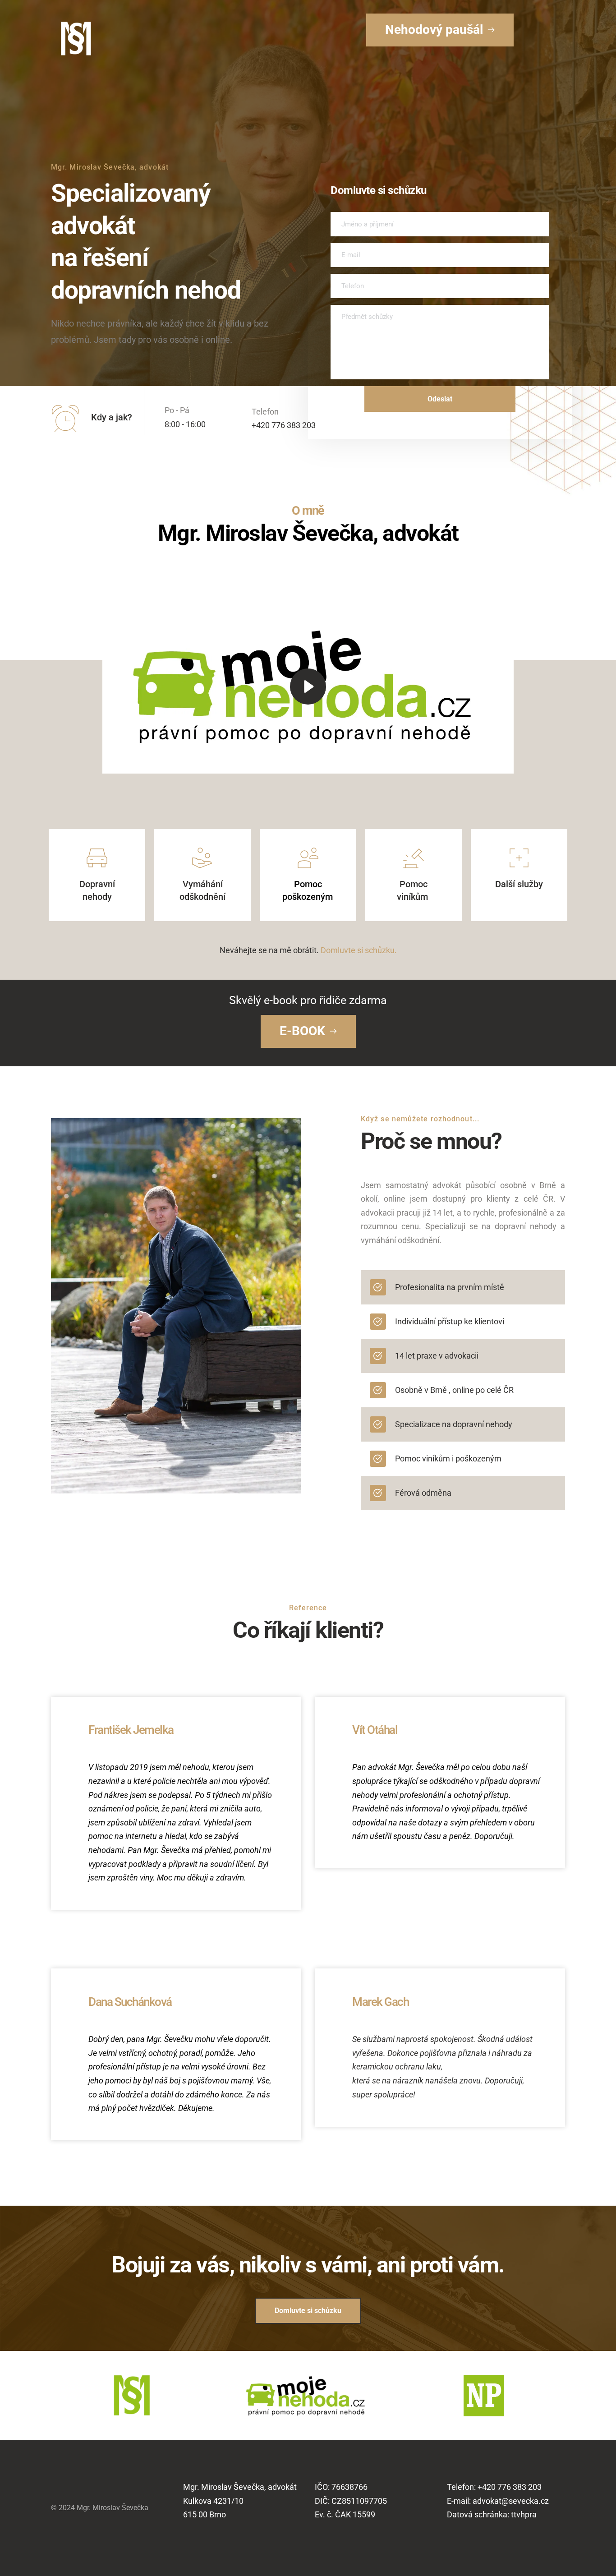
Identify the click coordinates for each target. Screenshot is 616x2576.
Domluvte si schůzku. (359, 950)
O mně (308, 511)
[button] (308, 686)
